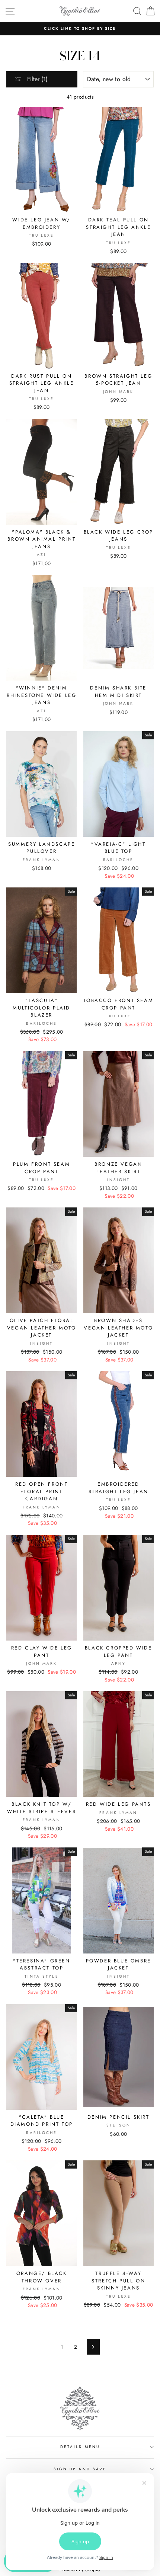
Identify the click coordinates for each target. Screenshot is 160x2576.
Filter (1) (36, 79)
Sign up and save (80, 2469)
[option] (80, 29)
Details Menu (80, 2447)
